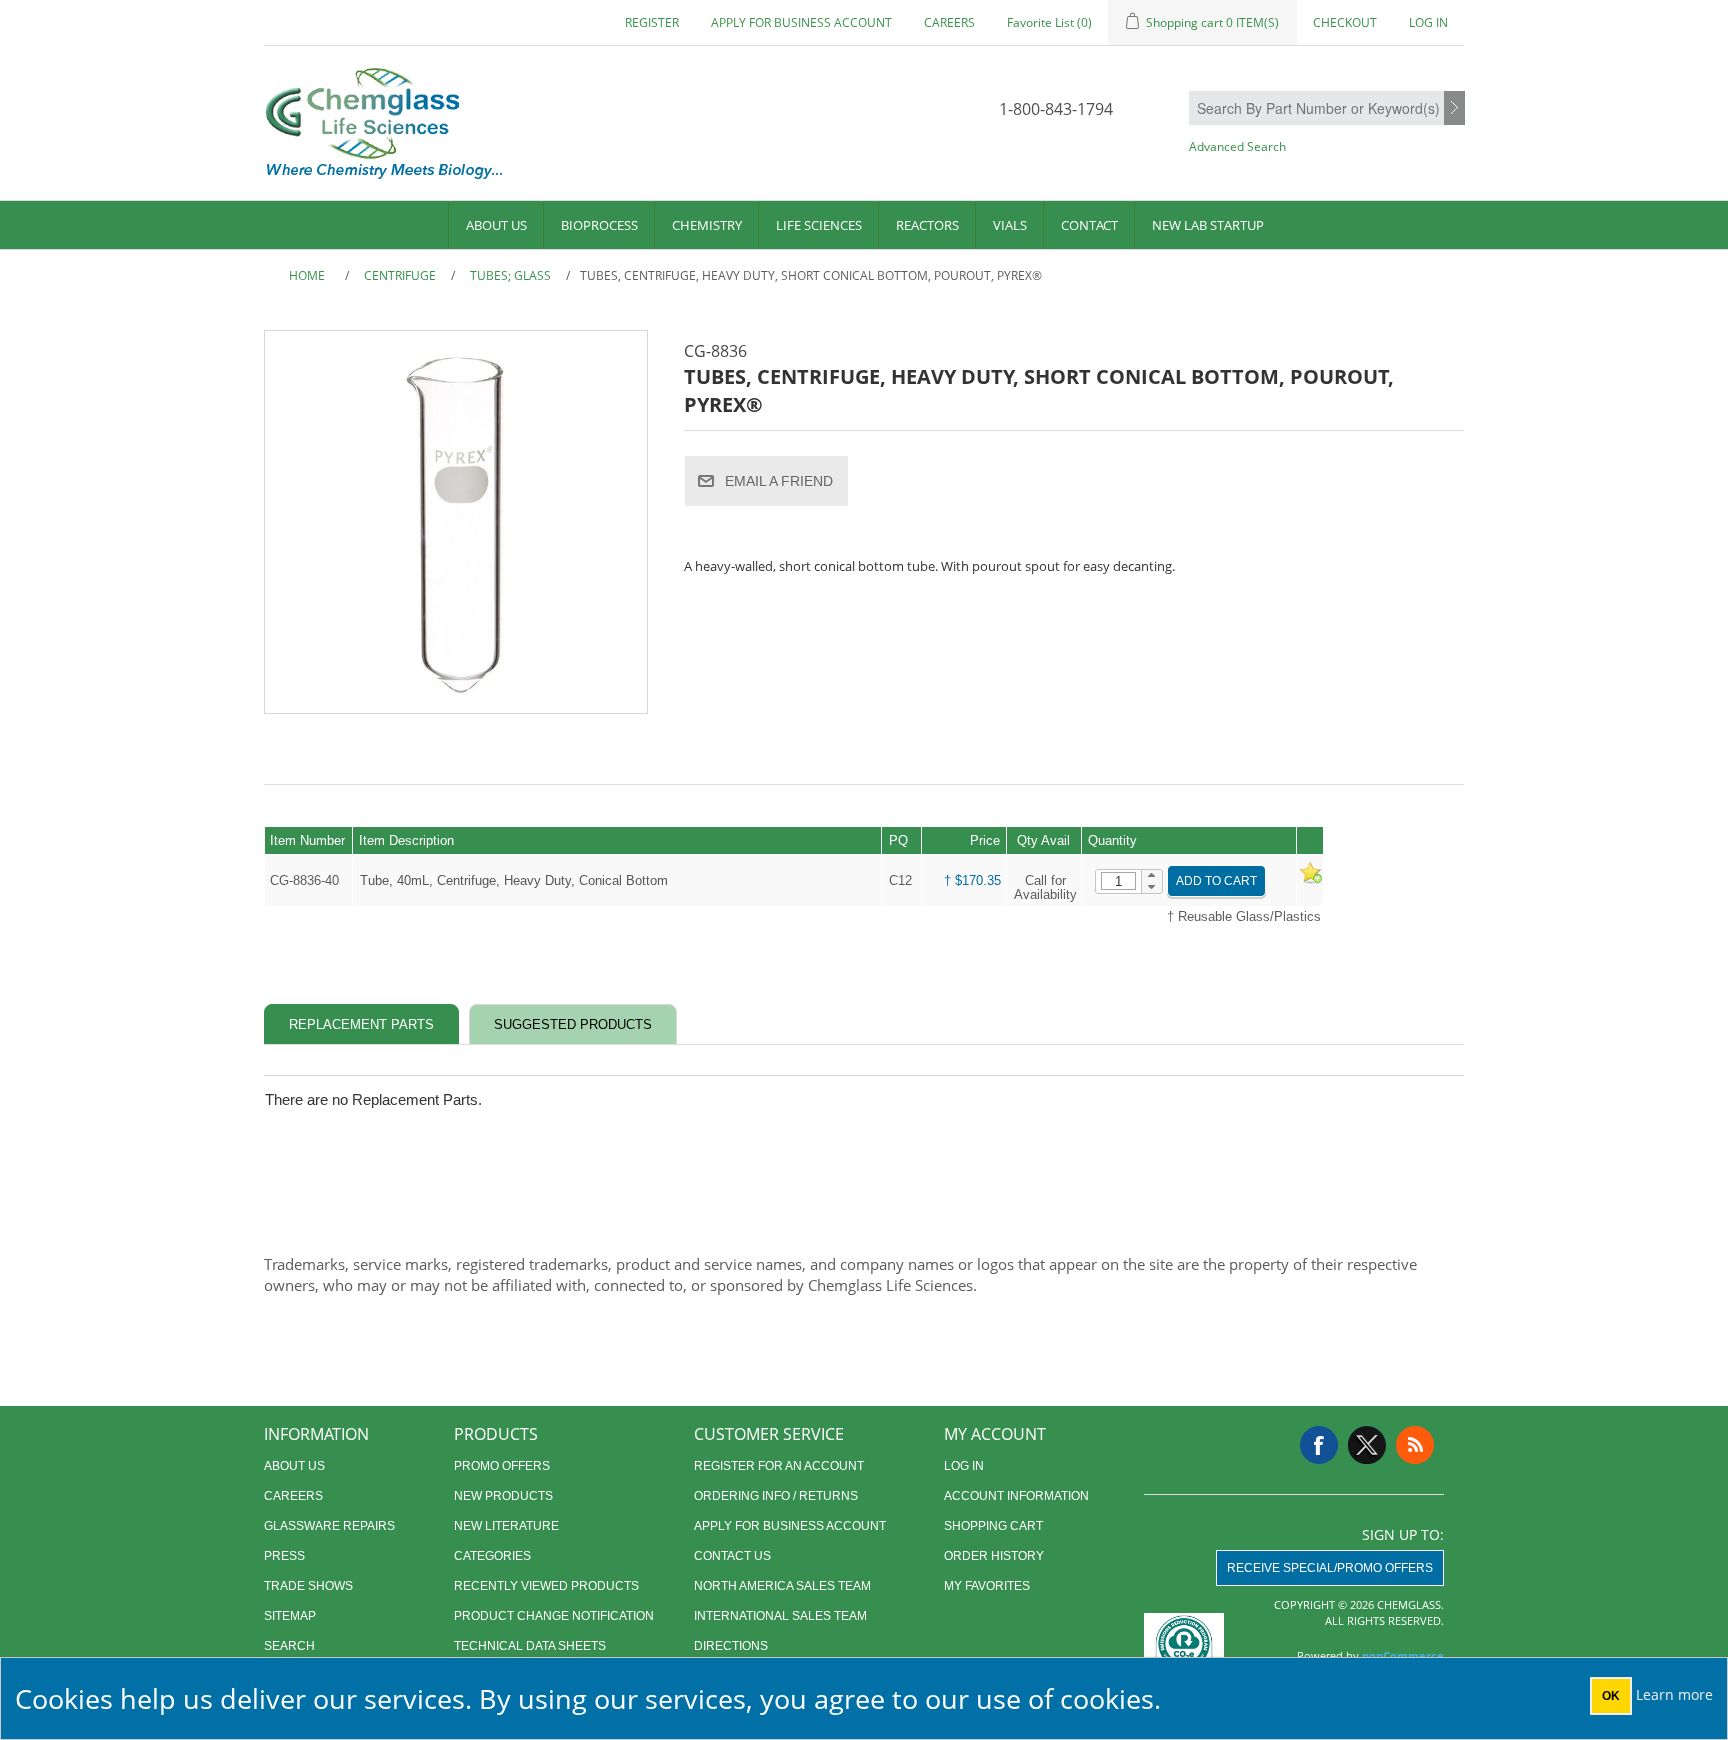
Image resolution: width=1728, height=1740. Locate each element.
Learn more (1674, 1694)
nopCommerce (1403, 1655)
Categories (492, 1556)
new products (503, 1496)
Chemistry (707, 225)
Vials (1010, 225)
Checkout (1345, 22)
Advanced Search (1237, 146)
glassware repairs (329, 1526)
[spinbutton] (1118, 881)
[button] (1151, 876)
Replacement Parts (361, 1024)
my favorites (987, 1586)
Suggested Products (573, 1024)
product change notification (554, 1616)
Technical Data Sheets (530, 1646)
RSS (1415, 1445)
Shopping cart (993, 1526)
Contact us (732, 1556)
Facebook (1319, 1445)
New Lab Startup (1208, 225)
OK (1611, 1696)
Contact (1089, 225)
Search (1454, 109)
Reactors (927, 225)
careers (949, 22)
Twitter (1367, 1445)
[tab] (361, 1024)
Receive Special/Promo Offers (1330, 1568)
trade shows (308, 1586)
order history (994, 1556)
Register (652, 22)
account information (1016, 1496)
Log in (1428, 22)
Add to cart (1216, 881)
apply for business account (801, 22)
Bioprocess (599, 225)
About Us (496, 225)
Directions (731, 1646)
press (284, 1556)
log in (964, 1466)
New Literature (506, 1526)
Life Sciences (819, 225)
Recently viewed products (546, 1586)
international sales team (780, 1616)
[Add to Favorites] (1310, 880)
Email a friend (779, 481)
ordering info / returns (776, 1496)
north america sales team (782, 1586)
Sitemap (290, 1616)
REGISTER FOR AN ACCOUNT (779, 1466)
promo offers (502, 1466)
